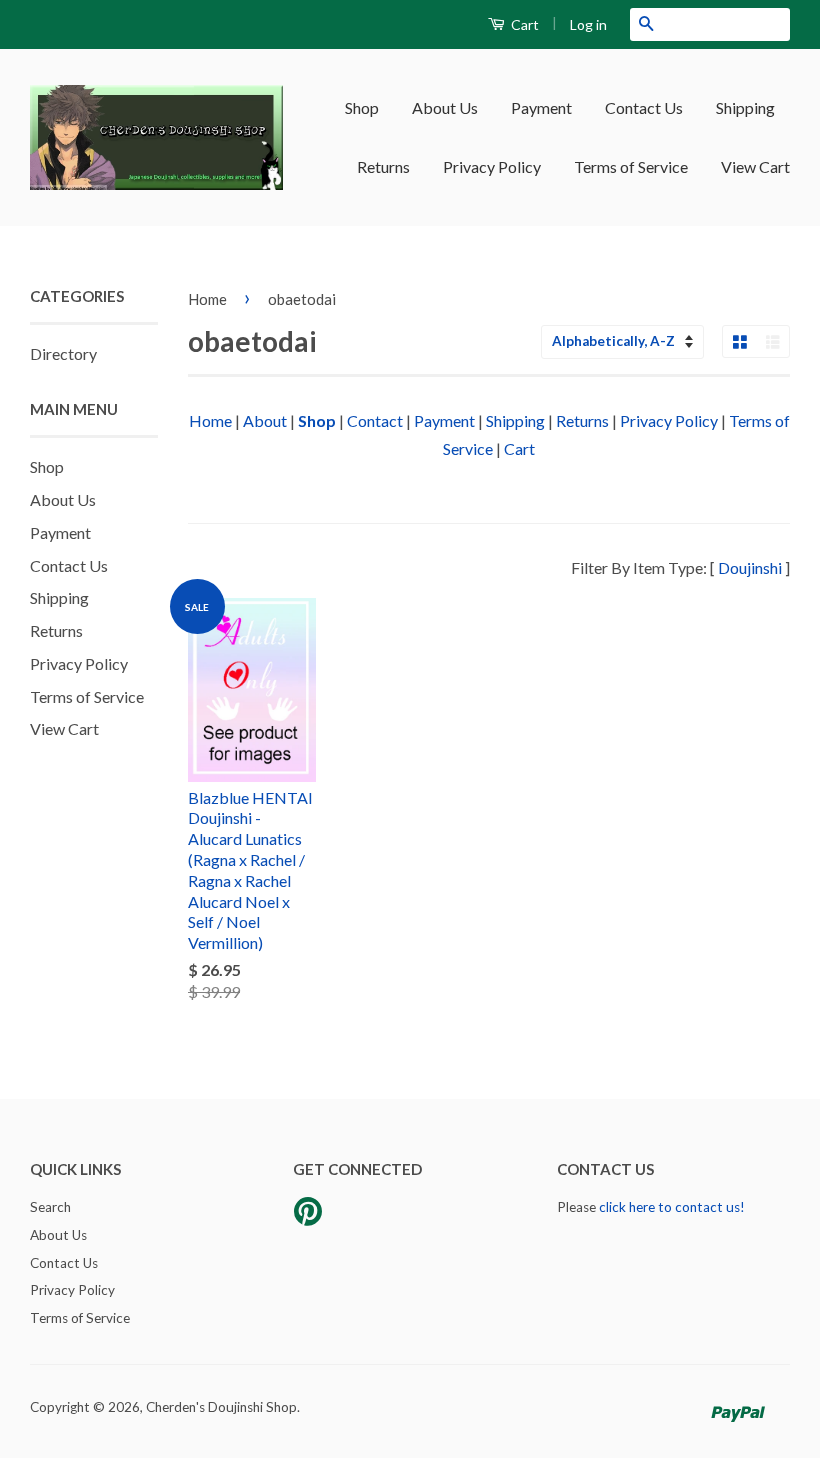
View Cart (755, 166)
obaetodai (302, 299)
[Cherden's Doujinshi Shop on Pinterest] (308, 1218)
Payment (541, 107)
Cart (523, 24)
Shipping (745, 107)
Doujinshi (750, 567)
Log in (588, 24)
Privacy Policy (492, 166)
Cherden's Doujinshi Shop (221, 1407)
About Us (445, 107)
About (265, 420)
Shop (362, 107)
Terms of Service (631, 166)
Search (50, 1207)
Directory (63, 353)
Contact (375, 420)
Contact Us (644, 107)
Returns (383, 166)
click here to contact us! (672, 1207)
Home (207, 299)
